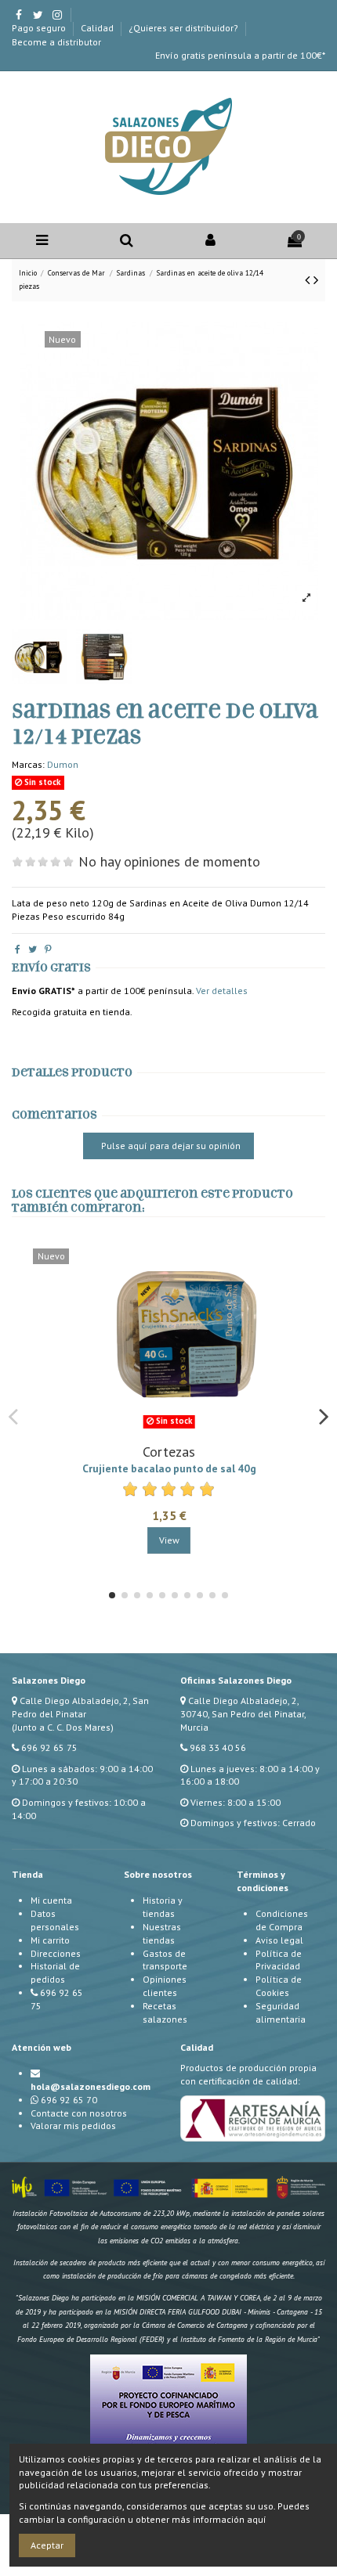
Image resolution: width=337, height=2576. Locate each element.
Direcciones (56, 1953)
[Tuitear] (33, 949)
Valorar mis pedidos (73, 2126)
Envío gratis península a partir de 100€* (240, 55)
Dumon (63, 764)
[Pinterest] (48, 949)
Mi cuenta (51, 1900)
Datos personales (55, 1920)
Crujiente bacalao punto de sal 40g (169, 1468)
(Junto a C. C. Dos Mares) (63, 1727)
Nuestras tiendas (162, 1933)
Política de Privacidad (279, 1960)
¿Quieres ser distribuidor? (185, 28)
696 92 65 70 (69, 2100)
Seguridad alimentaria (281, 2012)
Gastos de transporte (165, 1960)
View (169, 1540)
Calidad (98, 28)
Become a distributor (56, 42)
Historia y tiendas (163, 1907)
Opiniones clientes (165, 1986)
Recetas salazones (165, 2012)
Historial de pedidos (55, 1973)
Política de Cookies (279, 1986)
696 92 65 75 (49, 1747)
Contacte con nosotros (79, 2113)
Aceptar (47, 2545)
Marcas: (28, 764)
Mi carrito (50, 1940)
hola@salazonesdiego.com (91, 2086)
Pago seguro (40, 28)
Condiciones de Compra (282, 1920)
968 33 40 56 (218, 1747)
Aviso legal (279, 1940)
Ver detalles (222, 991)
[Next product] (316, 280)
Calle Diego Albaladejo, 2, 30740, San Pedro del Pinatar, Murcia (243, 1714)
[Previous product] (309, 280)
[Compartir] (18, 949)
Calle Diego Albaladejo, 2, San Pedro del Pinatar (80, 1707)
